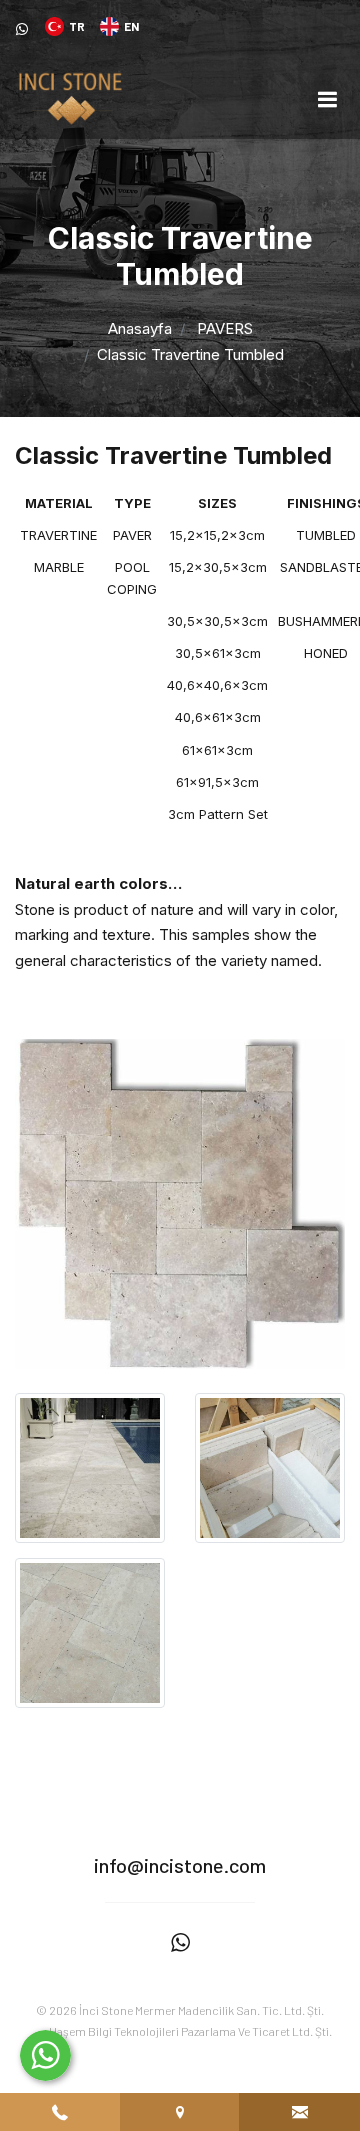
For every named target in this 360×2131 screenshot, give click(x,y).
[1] (327, 98)
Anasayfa (140, 328)
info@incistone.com (180, 1865)
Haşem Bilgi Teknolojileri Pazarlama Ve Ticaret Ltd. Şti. (190, 2031)
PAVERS (225, 328)
